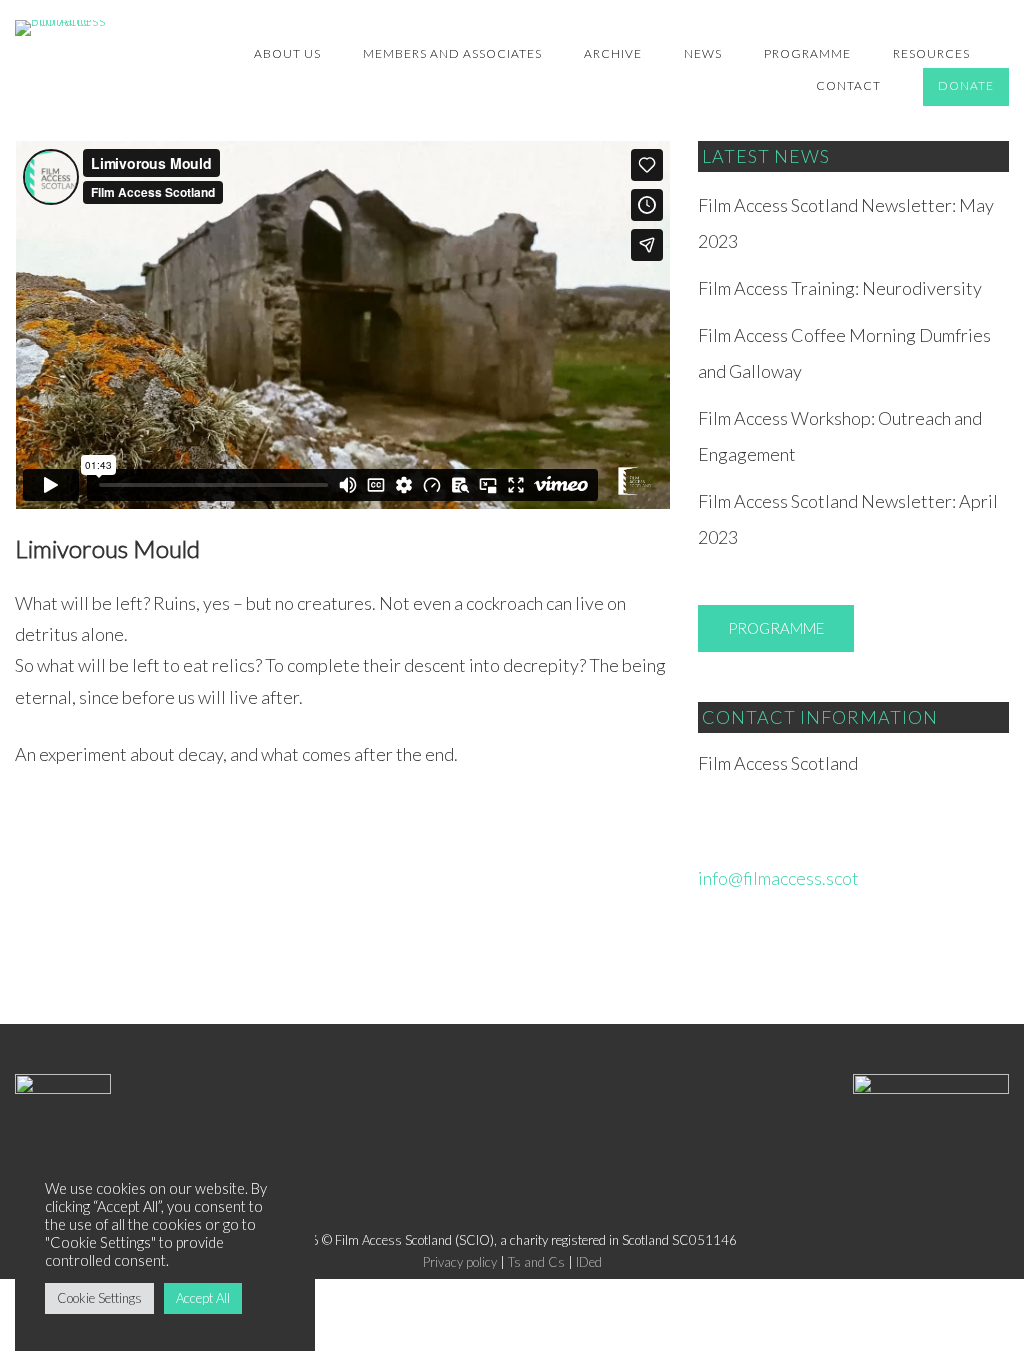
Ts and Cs (536, 1262)
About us (287, 53)
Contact (848, 85)
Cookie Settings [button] (99, 1298)
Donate (966, 85)
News (703, 53)
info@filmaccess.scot (778, 878)
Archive (613, 53)
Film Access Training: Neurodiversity (840, 288)
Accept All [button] (203, 1298)
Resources (931, 53)
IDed (589, 1262)
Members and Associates (452, 53)
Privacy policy (460, 1262)
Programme (807, 53)
